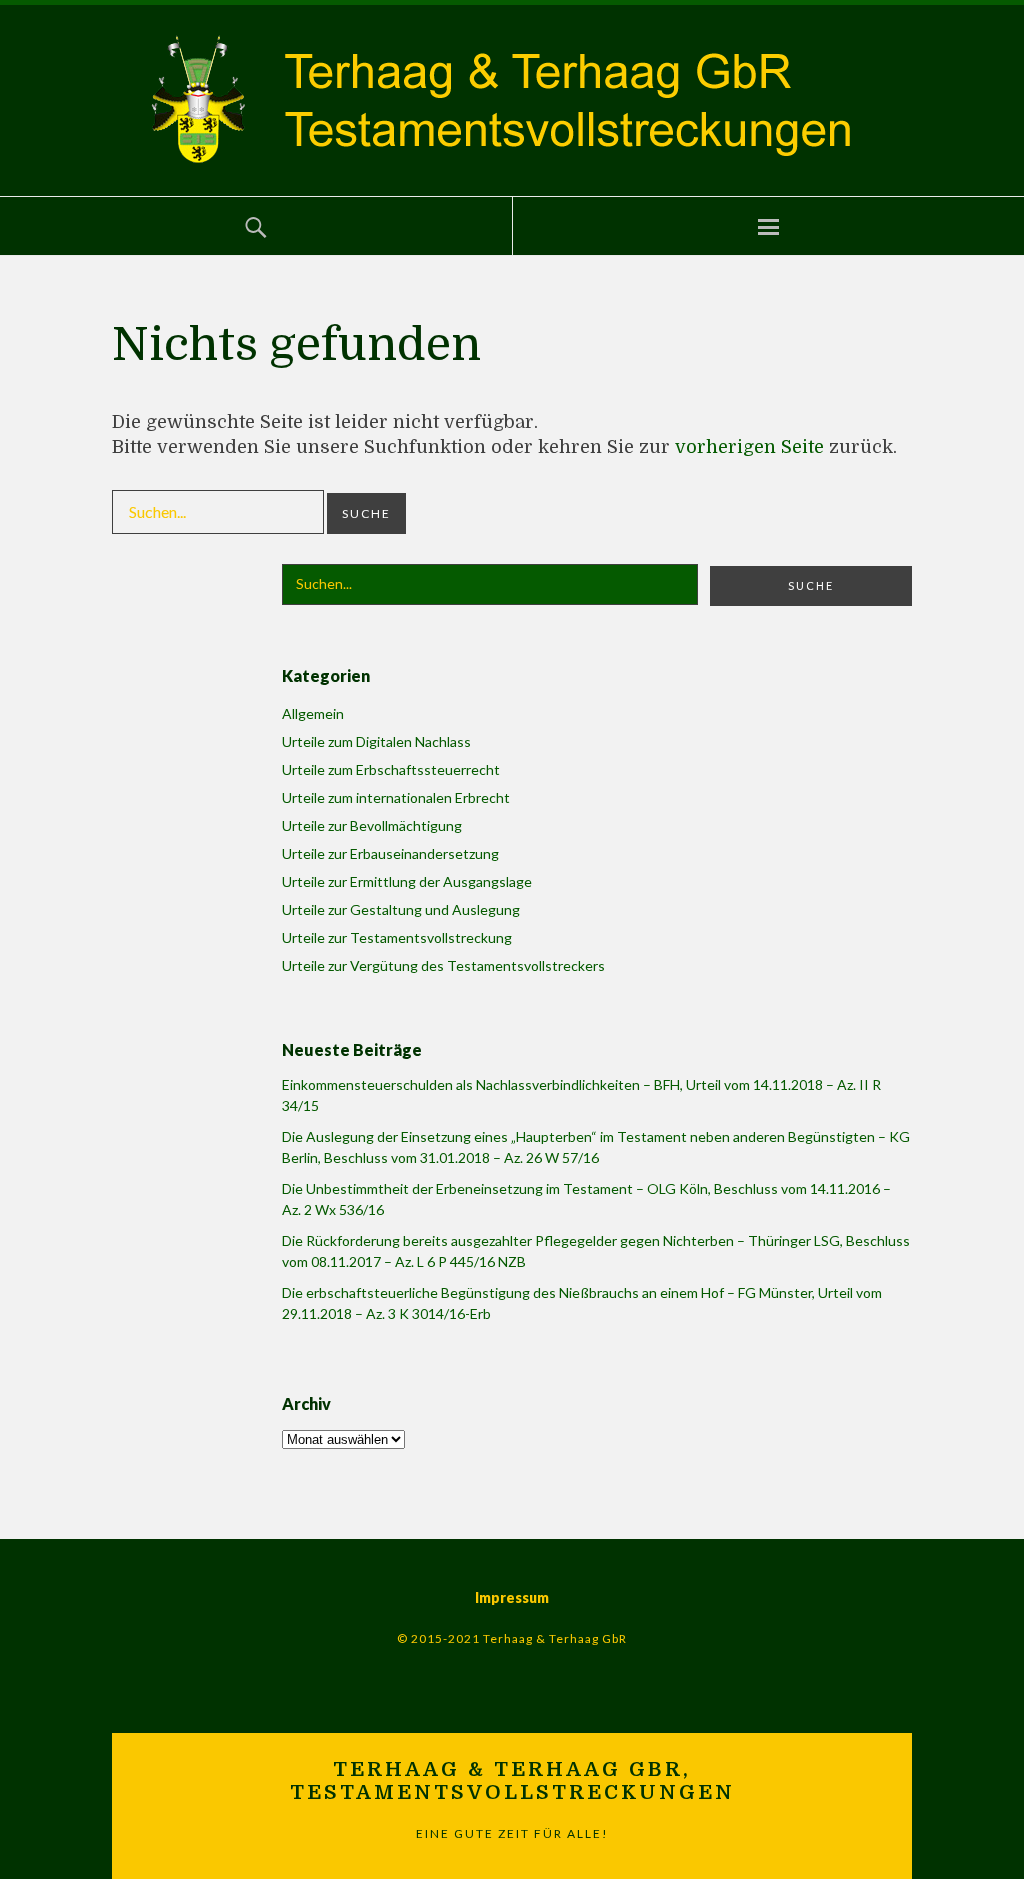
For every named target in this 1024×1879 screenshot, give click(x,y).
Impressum (512, 1597)
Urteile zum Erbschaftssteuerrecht (391, 769)
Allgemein (313, 713)
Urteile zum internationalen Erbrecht (396, 797)
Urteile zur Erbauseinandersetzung (390, 853)
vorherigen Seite (749, 447)
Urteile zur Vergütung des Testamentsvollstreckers (443, 965)
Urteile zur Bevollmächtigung (372, 825)
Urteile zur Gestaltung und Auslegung (401, 909)
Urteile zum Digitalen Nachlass (376, 741)
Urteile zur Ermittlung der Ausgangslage (407, 881)
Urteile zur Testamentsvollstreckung (397, 937)
